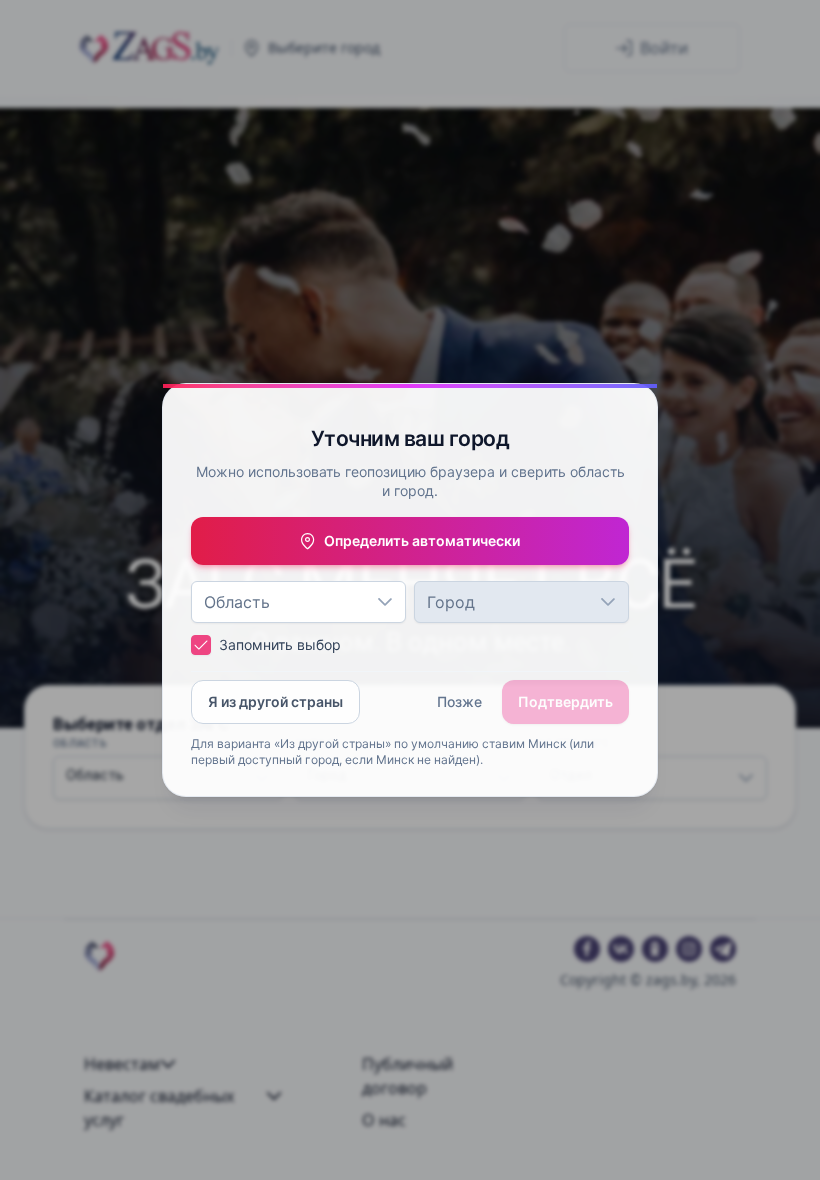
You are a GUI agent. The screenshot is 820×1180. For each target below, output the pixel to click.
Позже (459, 701)
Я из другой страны (275, 701)
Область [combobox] (237, 602)
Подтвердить (565, 701)
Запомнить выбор (280, 644)
